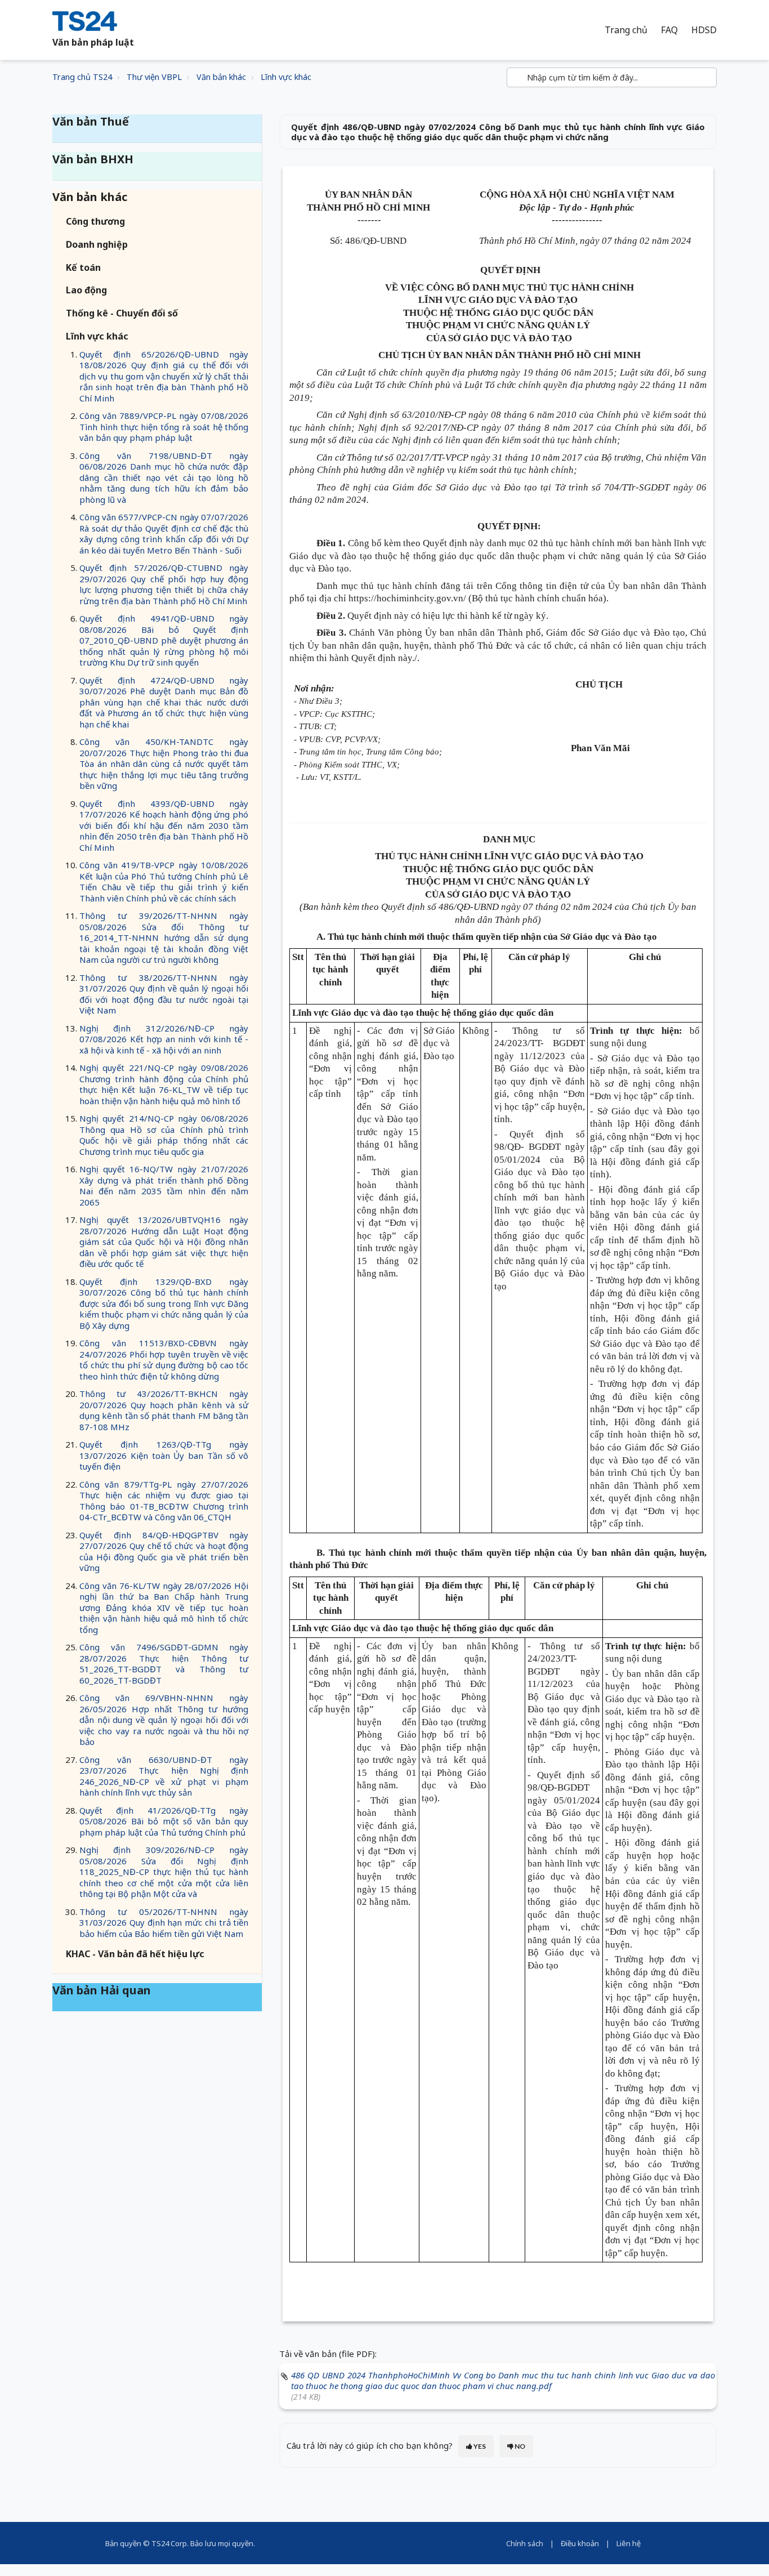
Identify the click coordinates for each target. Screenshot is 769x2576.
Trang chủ (626, 30)
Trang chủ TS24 (82, 77)
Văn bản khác (221, 77)
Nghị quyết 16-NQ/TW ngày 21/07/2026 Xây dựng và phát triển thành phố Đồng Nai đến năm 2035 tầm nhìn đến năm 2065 (164, 1186)
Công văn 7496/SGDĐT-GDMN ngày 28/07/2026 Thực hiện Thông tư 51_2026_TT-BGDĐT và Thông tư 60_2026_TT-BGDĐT (164, 1664)
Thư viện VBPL (154, 77)
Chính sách (525, 2543)
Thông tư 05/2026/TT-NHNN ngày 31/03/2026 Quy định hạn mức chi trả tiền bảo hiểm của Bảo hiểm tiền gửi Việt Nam (164, 1923)
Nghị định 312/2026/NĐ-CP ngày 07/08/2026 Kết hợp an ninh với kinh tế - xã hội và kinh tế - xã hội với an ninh (164, 1039)
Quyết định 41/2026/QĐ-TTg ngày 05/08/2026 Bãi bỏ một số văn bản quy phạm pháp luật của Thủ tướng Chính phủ (164, 1821)
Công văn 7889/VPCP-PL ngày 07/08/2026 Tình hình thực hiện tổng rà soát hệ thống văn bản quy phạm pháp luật (164, 427)
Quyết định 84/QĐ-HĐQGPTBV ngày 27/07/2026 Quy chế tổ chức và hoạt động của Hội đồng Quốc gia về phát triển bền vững (164, 1552)
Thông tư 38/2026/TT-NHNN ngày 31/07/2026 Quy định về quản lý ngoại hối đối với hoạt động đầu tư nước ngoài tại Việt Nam (164, 994)
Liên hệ (629, 2543)
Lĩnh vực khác (286, 77)
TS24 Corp (169, 2543)
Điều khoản (580, 2543)
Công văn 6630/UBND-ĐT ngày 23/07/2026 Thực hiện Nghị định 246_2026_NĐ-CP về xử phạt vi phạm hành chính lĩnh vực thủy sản (164, 1776)
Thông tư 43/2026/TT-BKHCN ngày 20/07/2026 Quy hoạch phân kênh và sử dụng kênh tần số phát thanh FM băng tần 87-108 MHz (164, 1410)
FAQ (669, 30)
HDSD (704, 30)
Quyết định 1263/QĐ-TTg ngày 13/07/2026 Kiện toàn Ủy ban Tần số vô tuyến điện (164, 1455)
